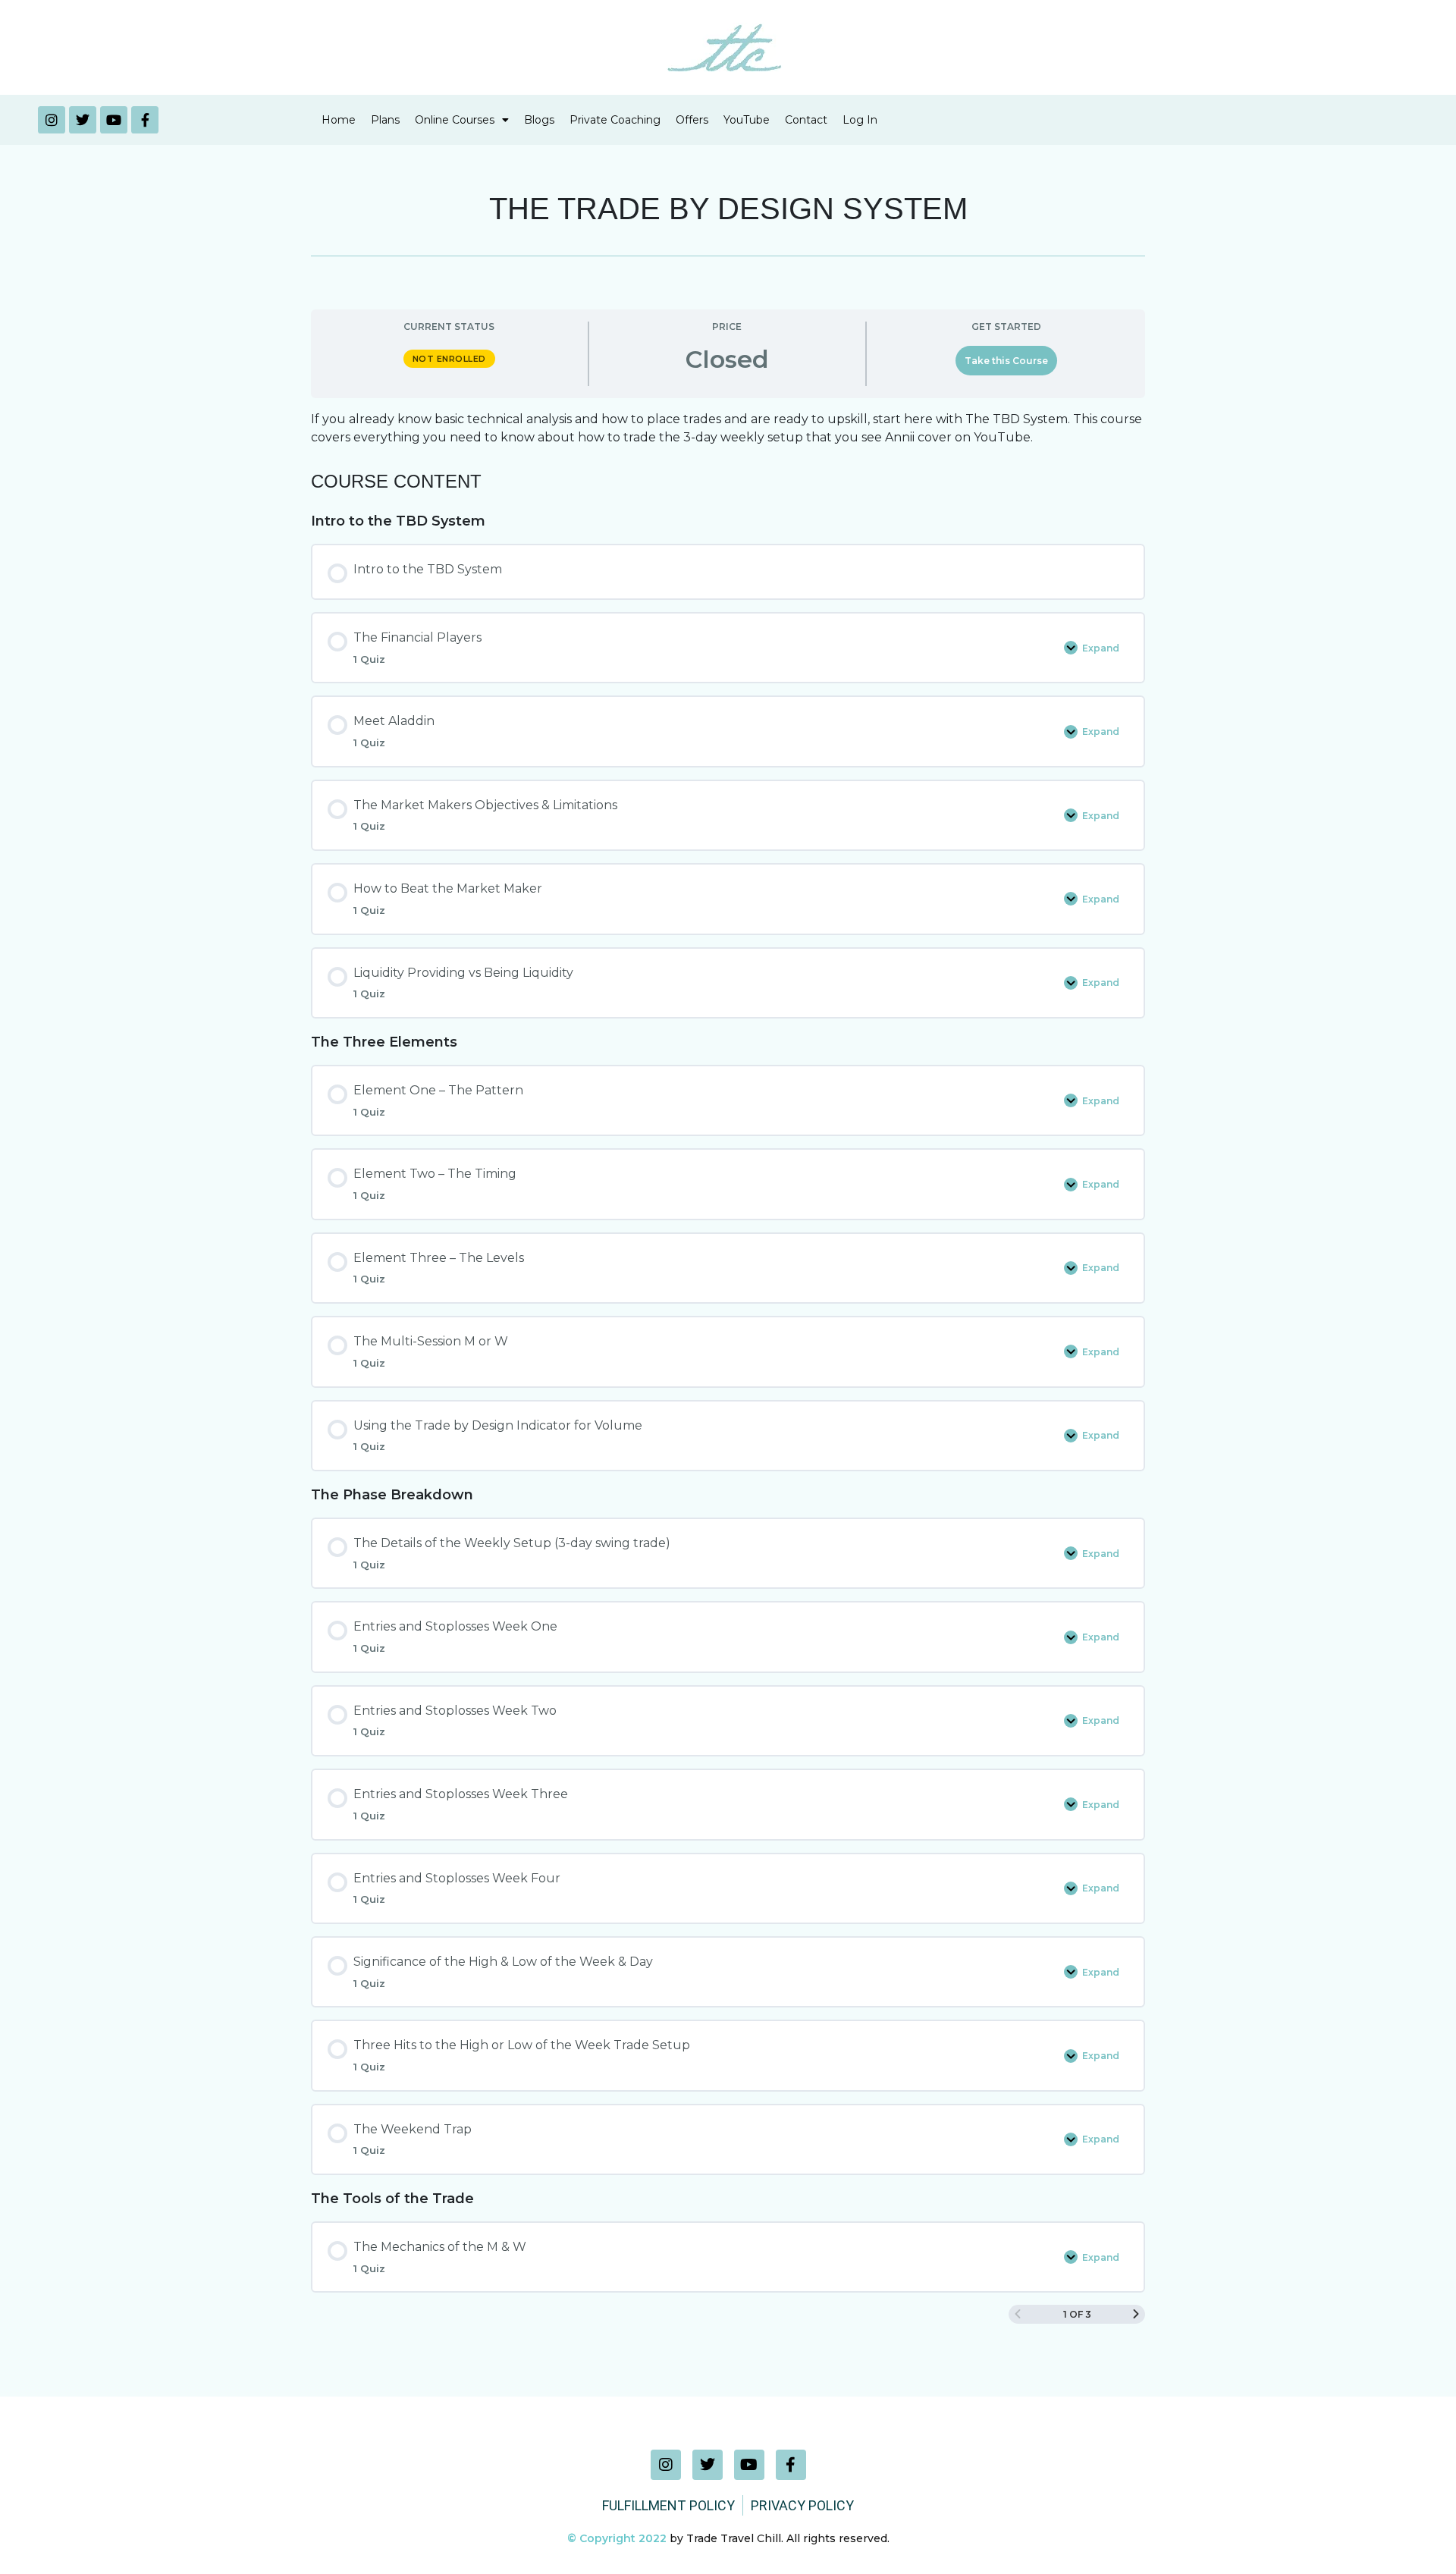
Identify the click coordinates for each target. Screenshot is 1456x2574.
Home (339, 120)
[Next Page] (1136, 2314)
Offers (692, 120)
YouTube (747, 120)
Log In (860, 120)
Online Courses (455, 120)
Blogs (539, 120)
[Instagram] (52, 120)
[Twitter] (83, 120)
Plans (385, 120)
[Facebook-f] (145, 120)
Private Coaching (615, 120)
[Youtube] (114, 120)
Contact (806, 120)
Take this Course (1006, 361)
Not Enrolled (449, 359)
